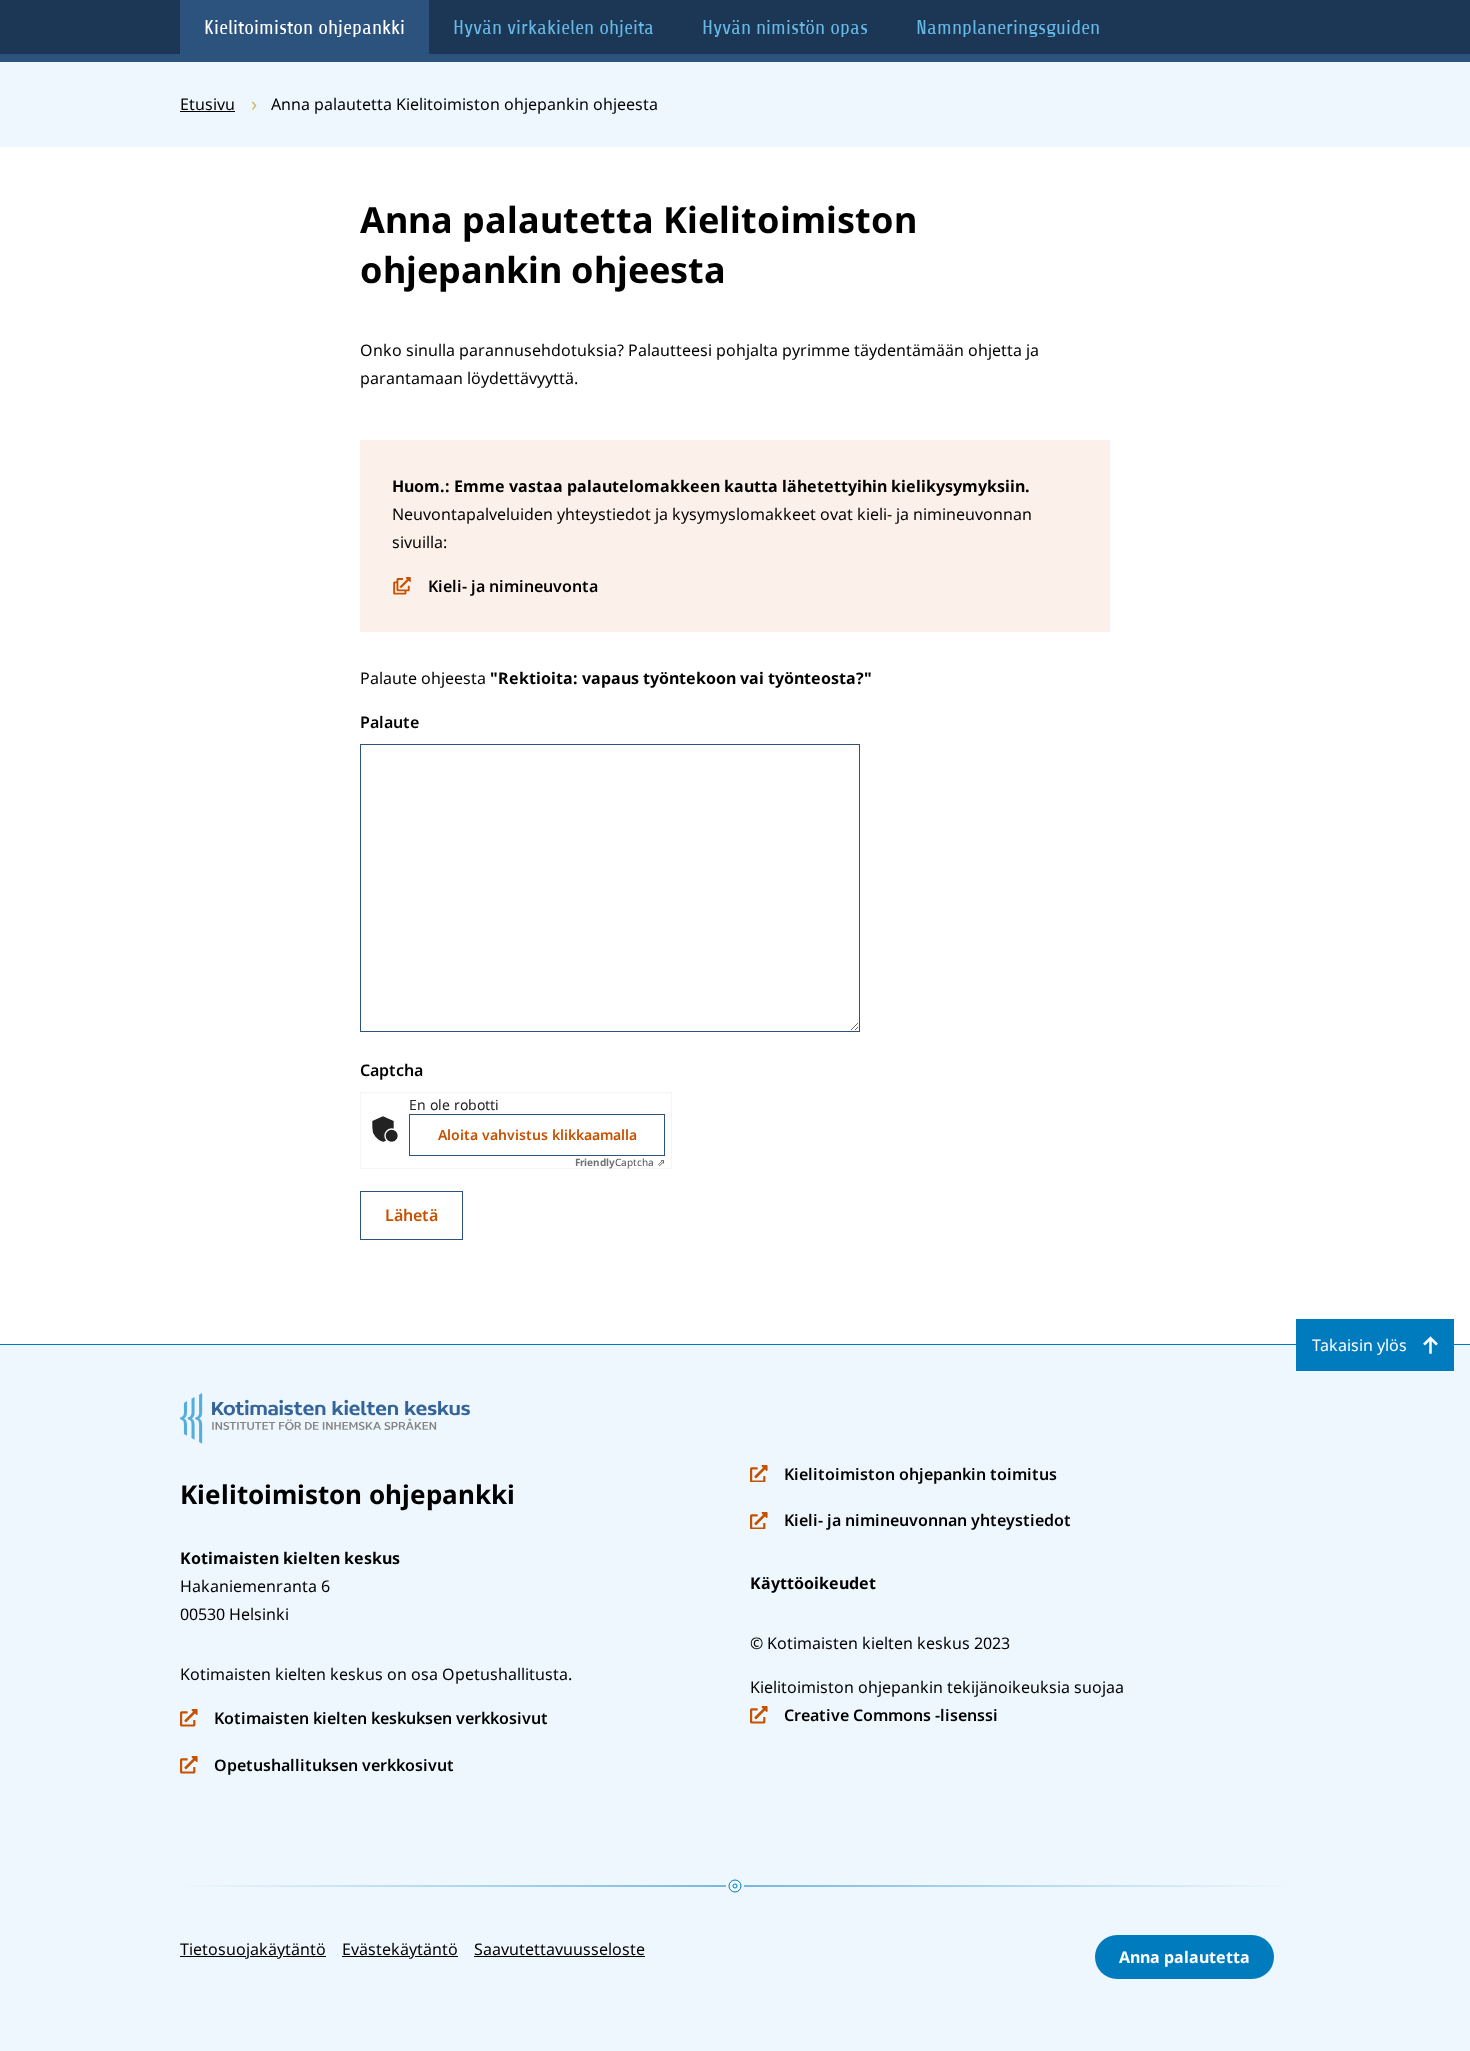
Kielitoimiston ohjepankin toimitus (903, 1475)
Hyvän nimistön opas (785, 27)
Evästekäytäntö (400, 1949)
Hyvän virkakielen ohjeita (553, 27)
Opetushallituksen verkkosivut (317, 1766)
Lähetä (411, 1215)
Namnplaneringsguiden (1008, 27)
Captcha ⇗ (620, 1162)
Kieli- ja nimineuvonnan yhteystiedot (910, 1521)
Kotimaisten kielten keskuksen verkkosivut (364, 1719)
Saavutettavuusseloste (559, 1949)
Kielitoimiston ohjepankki (304, 27)
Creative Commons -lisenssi (874, 1716)
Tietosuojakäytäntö (253, 1949)
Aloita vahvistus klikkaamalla (537, 1134)
